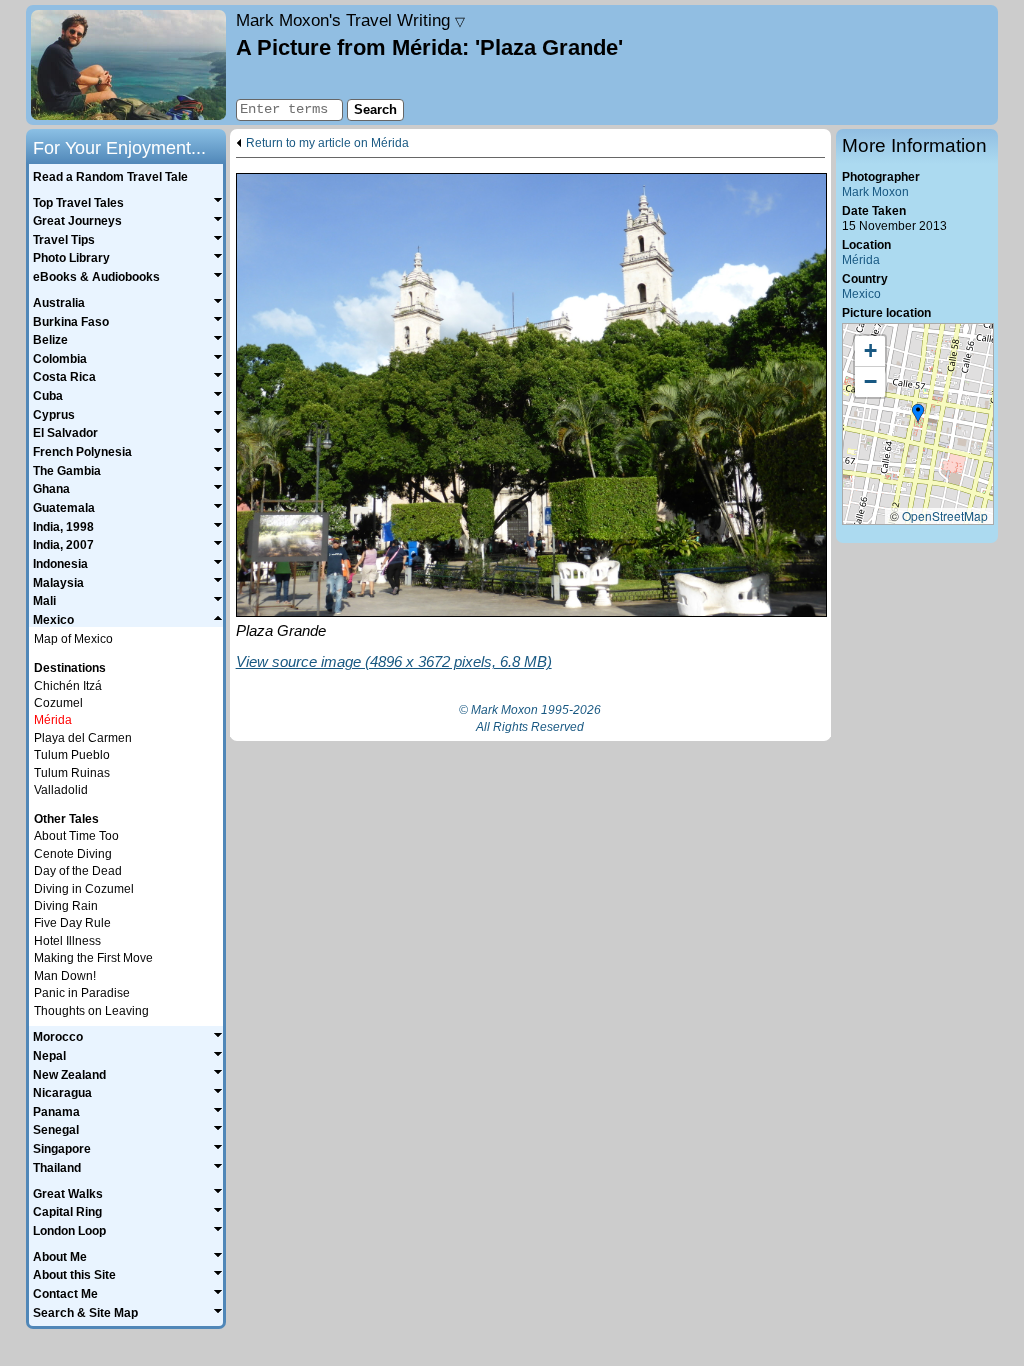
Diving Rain (66, 906)
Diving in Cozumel (84, 889)
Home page (128, 65)
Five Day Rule (72, 923)
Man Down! (65, 976)
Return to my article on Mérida (327, 143)
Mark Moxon (875, 192)
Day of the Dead (78, 871)
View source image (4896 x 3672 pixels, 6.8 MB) (394, 661)
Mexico (861, 294)
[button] (918, 414)
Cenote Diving (73, 854)
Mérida (861, 260)
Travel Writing (350, 20)
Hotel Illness (67, 941)
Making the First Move (93, 958)
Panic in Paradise (82, 993)
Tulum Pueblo (72, 755)
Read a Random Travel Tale (110, 177)
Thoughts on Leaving (91, 1011)
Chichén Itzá (68, 686)
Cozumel (58, 703)
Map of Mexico (73, 639)
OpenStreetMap (945, 515)
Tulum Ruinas (72, 773)
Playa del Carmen (83, 738)
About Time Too (76, 836)
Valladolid (61, 790)
